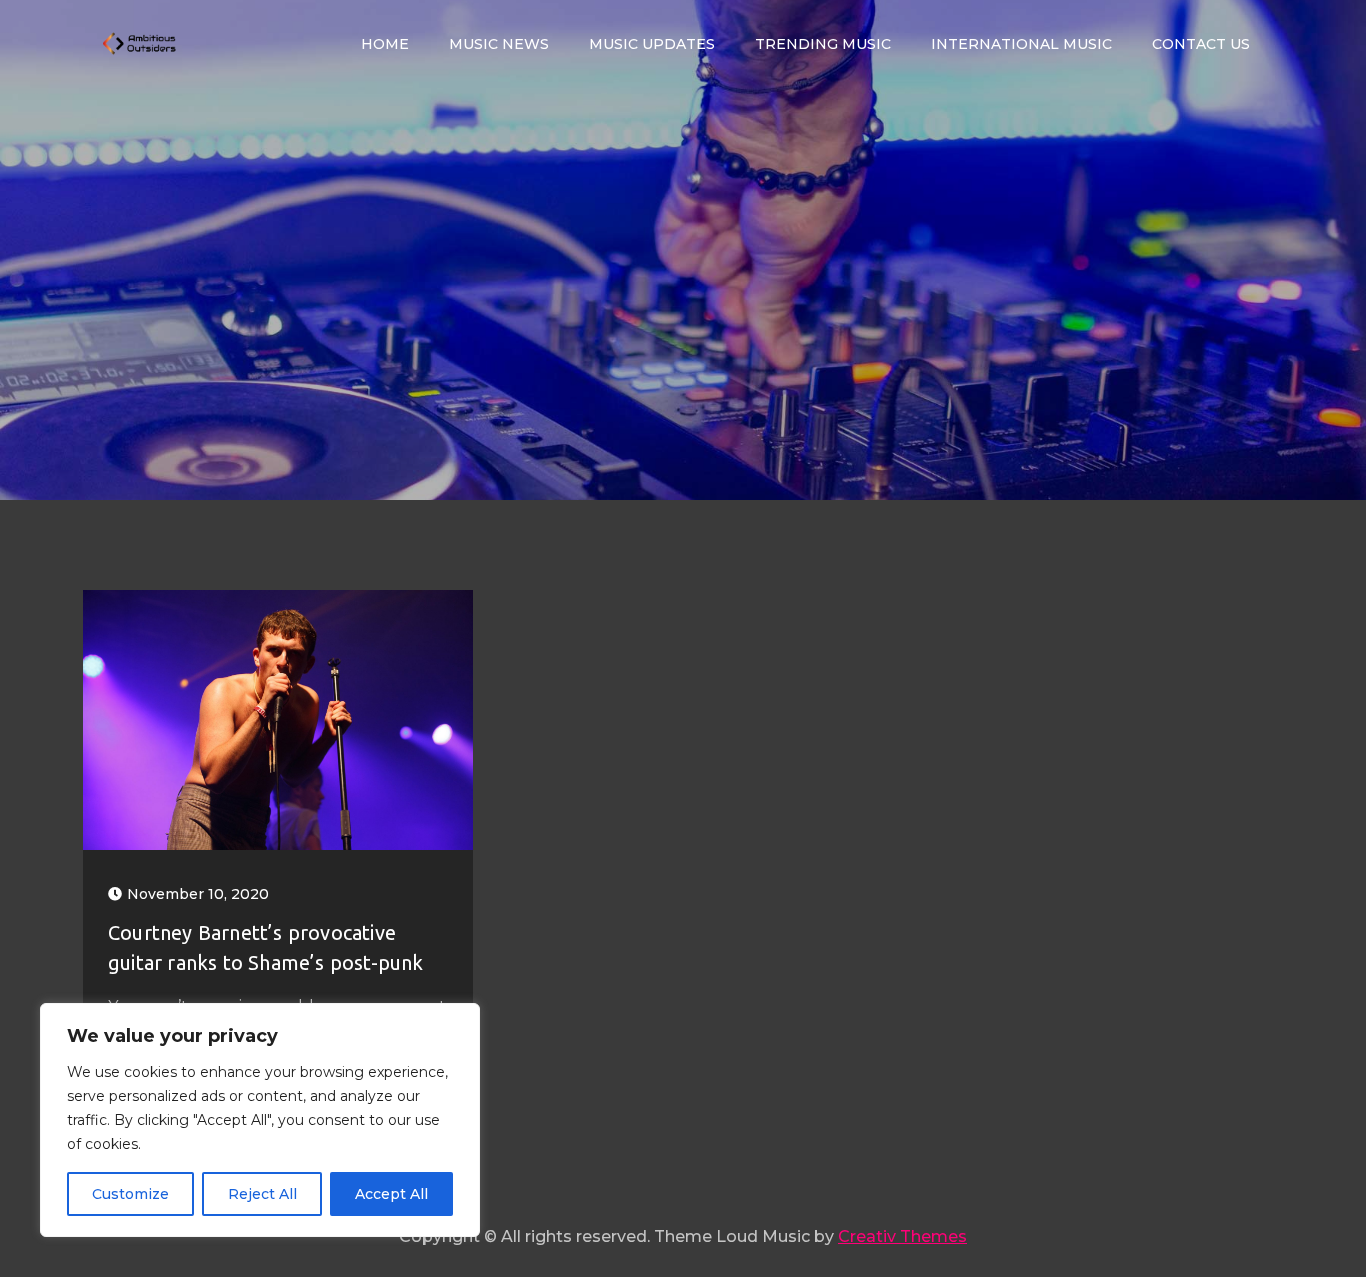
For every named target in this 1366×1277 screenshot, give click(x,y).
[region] (260, 1120)
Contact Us (1201, 44)
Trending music (823, 44)
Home (385, 44)
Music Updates (652, 44)
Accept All (391, 1194)
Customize (130, 1194)
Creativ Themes (902, 1236)
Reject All (262, 1194)
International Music (1021, 44)
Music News (499, 44)
